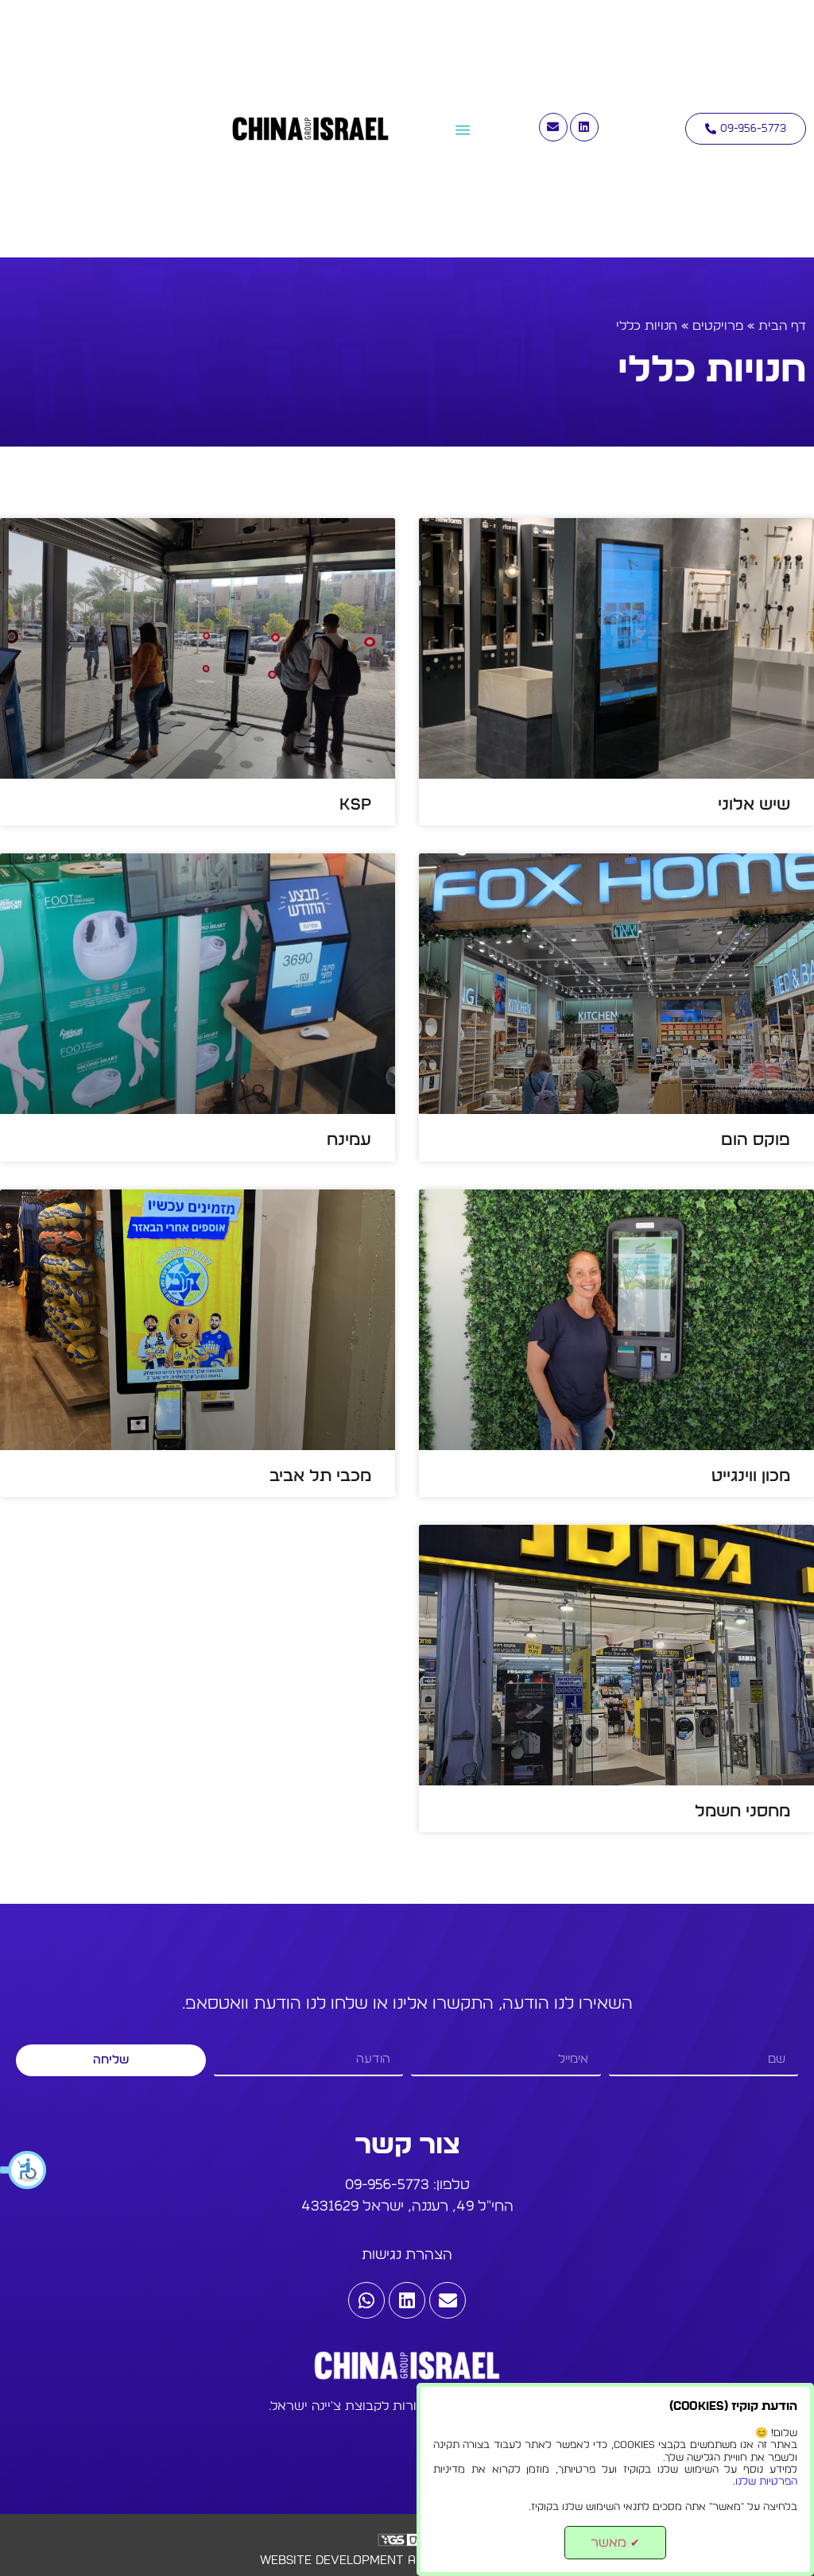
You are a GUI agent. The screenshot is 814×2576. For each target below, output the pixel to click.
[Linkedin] (584, 127)
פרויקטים (718, 326)
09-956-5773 (387, 2185)
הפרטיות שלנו (766, 2482)
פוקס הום (756, 1140)
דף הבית (782, 326)
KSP (355, 805)
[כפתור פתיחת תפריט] (463, 130)
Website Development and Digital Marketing (407, 2560)
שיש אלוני (754, 805)
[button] (24, 2170)
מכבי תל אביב (320, 1476)
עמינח (349, 1140)
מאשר (615, 2543)
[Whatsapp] (366, 2300)
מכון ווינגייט (751, 1476)
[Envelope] (553, 127)
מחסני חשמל (742, 1811)
